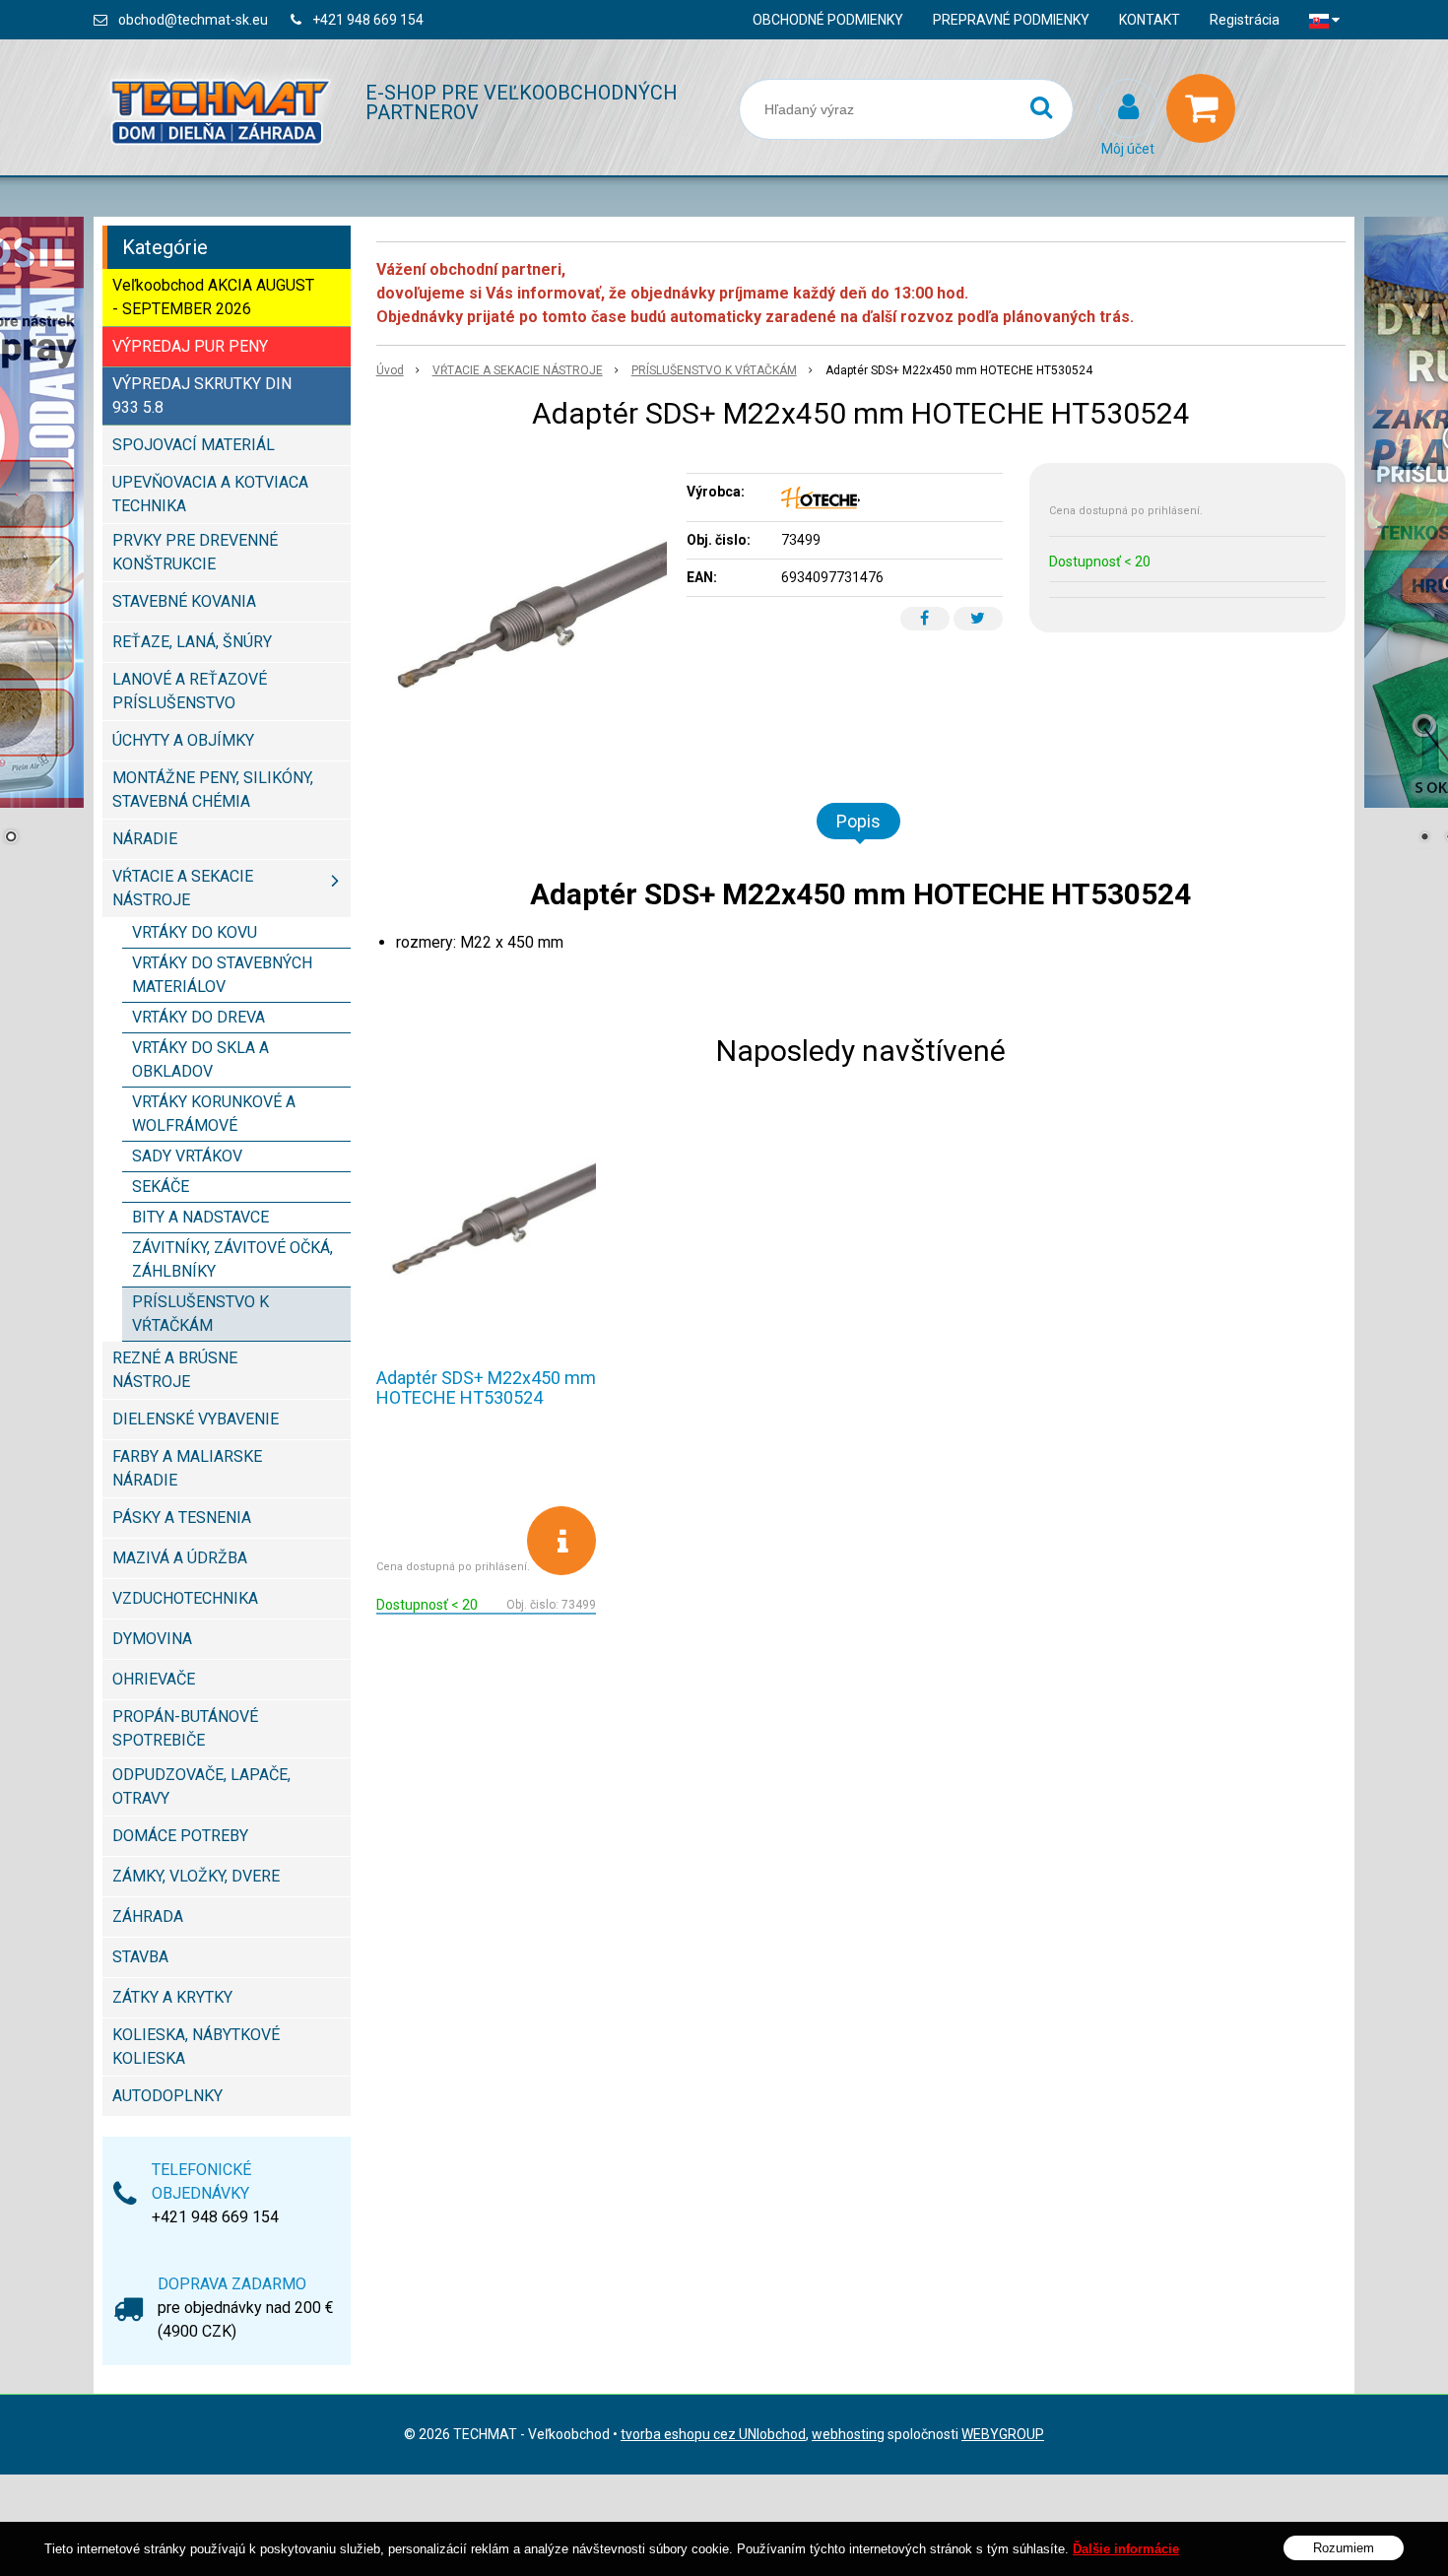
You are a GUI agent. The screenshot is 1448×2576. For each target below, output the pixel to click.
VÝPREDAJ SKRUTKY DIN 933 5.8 (202, 396)
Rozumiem (1344, 2547)
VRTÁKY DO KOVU (195, 932)
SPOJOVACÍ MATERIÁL (194, 445)
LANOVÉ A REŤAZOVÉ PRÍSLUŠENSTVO (190, 691)
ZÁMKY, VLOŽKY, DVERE (196, 1876)
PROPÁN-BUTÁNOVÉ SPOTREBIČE (185, 1728)
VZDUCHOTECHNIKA (185, 1598)
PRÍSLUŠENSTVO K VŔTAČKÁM (714, 370)
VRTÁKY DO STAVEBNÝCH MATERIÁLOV (222, 975)
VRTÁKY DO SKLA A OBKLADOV (200, 1059)
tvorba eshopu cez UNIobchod (713, 2434)
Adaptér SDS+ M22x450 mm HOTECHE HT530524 (486, 1387)
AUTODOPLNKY (167, 2096)
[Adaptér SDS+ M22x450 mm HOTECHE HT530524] (522, 611)
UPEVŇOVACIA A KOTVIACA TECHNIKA (210, 494)
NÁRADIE (145, 839)
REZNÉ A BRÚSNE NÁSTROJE (175, 1370)
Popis (858, 821)
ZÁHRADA (148, 1916)
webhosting (848, 2434)
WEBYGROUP (1003, 2434)
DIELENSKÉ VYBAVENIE (196, 1419)
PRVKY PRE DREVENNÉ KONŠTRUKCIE (195, 552)
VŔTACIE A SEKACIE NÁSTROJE (518, 370)
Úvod (390, 370)
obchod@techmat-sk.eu (193, 20)
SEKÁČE (161, 1187)
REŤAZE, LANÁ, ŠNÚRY (192, 642)
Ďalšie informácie (1126, 2549)
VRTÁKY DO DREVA (198, 1017)
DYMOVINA (152, 1639)
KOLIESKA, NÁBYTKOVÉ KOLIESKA (196, 2047)
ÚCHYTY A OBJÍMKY (183, 740)
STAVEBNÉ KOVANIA (184, 601)
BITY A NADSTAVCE (200, 1217)
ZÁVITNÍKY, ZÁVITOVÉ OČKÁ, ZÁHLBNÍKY (232, 1259)
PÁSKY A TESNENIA (182, 1518)
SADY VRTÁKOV (187, 1156)
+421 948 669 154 (368, 20)
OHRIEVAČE (154, 1679)
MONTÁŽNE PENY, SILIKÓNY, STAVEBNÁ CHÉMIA (213, 790)
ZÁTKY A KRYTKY (172, 1997)
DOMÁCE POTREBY (180, 1836)
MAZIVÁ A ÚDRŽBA (180, 1558)
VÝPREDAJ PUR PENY (190, 346)
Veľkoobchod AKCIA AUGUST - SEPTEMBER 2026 (213, 297)
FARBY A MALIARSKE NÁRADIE (187, 1468)
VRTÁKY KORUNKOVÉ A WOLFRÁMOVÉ (214, 1114)
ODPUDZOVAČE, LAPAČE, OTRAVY (201, 1786)
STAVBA (140, 1957)
